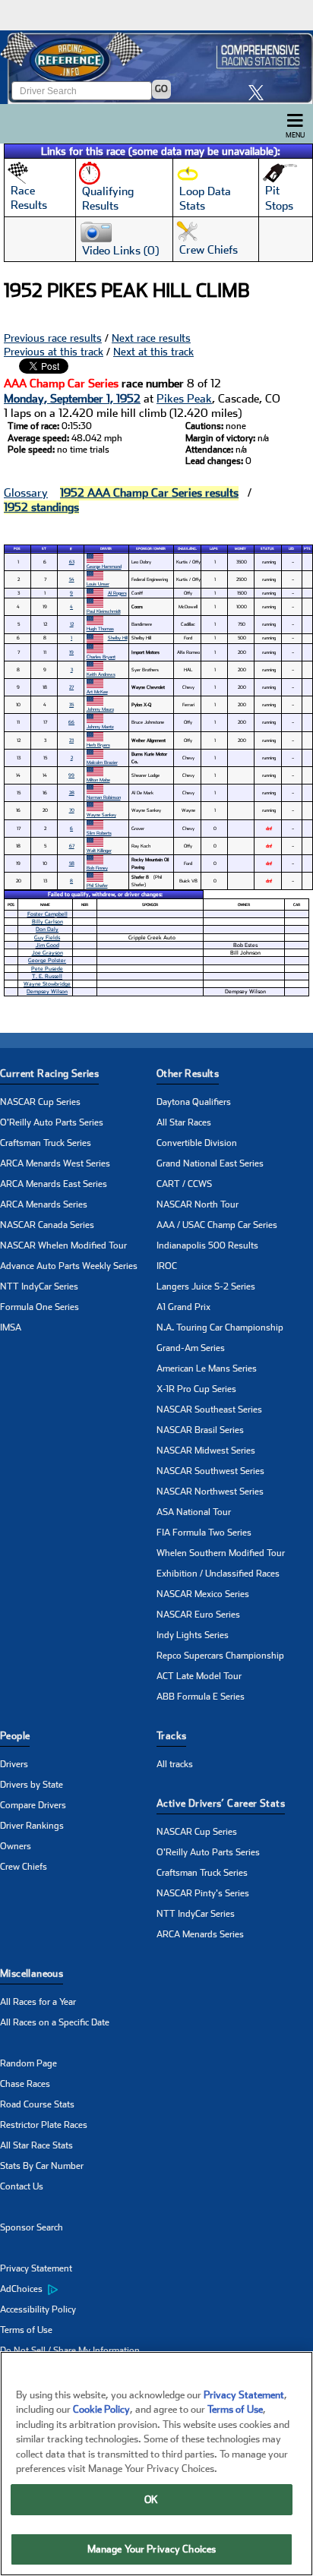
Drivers (14, 1764)
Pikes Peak (184, 399)
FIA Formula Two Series (204, 1533)
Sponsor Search (32, 2227)
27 (71, 687)
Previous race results (53, 338)
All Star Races (184, 1122)
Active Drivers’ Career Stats (221, 1803)
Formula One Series (40, 1307)
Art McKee (97, 691)
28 (72, 792)
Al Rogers (117, 593)
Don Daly (47, 929)
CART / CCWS (184, 1184)
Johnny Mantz (100, 726)
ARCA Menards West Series (55, 1163)
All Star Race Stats (36, 2145)
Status (267, 549)
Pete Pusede (47, 969)
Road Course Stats (37, 2104)
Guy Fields (47, 938)
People (15, 1736)
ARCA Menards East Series (54, 1184)
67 (72, 846)
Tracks (171, 1736)
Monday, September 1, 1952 (72, 399)
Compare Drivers (33, 1805)
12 (72, 624)
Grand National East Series (210, 1163)
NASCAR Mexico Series (203, 1594)
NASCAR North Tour (198, 1204)
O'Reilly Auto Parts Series (52, 1122)
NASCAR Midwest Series (206, 1451)
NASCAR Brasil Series (200, 1430)
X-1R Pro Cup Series (196, 1389)
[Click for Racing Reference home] (156, 67)
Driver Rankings (32, 1826)
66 (71, 722)
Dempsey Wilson (47, 991)
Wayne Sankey (101, 814)
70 (72, 810)
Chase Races (25, 2084)
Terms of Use (26, 2330)
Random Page (28, 2063)
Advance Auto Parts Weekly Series (69, 1266)
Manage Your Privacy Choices (152, 2549)
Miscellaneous (32, 1973)
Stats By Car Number (42, 2166)
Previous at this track (54, 352)
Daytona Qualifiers (194, 1102)
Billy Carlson (47, 922)
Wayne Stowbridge (47, 984)
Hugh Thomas (100, 628)
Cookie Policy (101, 2409)
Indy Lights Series (193, 1635)
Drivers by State (32, 1785)
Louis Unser (98, 584)
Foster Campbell (47, 914)
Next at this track (153, 352)
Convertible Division (197, 1143)
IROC (167, 1266)
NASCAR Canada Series (47, 1225)
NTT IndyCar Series (39, 1286)
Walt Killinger (99, 850)
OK (151, 2500)
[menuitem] (78, 2290)
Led (291, 549)
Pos (17, 549)
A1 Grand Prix (183, 1307)
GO (161, 89)
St (44, 549)
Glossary (26, 493)
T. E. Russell (47, 976)
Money (240, 549)
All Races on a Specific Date (55, 2022)
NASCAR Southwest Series (210, 1471)
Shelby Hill (118, 638)
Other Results (188, 1073)
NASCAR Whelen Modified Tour (63, 1245)
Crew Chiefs (24, 1867)
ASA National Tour (194, 1512)
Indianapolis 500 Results (207, 1245)
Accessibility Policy (38, 2309)
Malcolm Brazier (102, 762)
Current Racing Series (49, 1073)
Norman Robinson (104, 797)
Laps (214, 549)
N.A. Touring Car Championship (220, 1327)
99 (71, 775)
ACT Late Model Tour (199, 1676)
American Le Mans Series (207, 1368)
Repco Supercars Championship (220, 1656)
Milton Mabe (98, 780)
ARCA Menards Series (44, 1204)
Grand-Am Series (191, 1348)
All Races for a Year (38, 2002)
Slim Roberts (99, 833)
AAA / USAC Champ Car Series (217, 1225)
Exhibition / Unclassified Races (218, 1574)
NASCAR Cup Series (40, 1102)
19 (71, 652)
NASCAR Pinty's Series (203, 1893)
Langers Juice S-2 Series (206, 1286)
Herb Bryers (98, 745)
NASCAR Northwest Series (210, 1492)
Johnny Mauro (100, 709)
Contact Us (22, 2186)
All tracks (175, 1764)
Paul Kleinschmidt (104, 611)
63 (72, 562)
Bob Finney (97, 868)
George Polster (47, 960)
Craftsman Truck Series (46, 1143)
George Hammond (104, 566)
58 (72, 863)
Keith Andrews (101, 674)
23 (71, 740)
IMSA (11, 1327)
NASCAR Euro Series (198, 1615)
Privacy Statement (36, 2268)
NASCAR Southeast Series (209, 1410)
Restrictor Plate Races (44, 2125)
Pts (307, 549)
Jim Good (47, 945)
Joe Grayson (47, 953)
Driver (106, 549)
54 (72, 579)
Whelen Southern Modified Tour (221, 1553)
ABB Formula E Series (201, 1697)
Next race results (151, 338)
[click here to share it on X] (260, 92)
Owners (16, 1846)
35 (71, 704)
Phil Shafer (97, 885)
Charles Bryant (101, 657)
